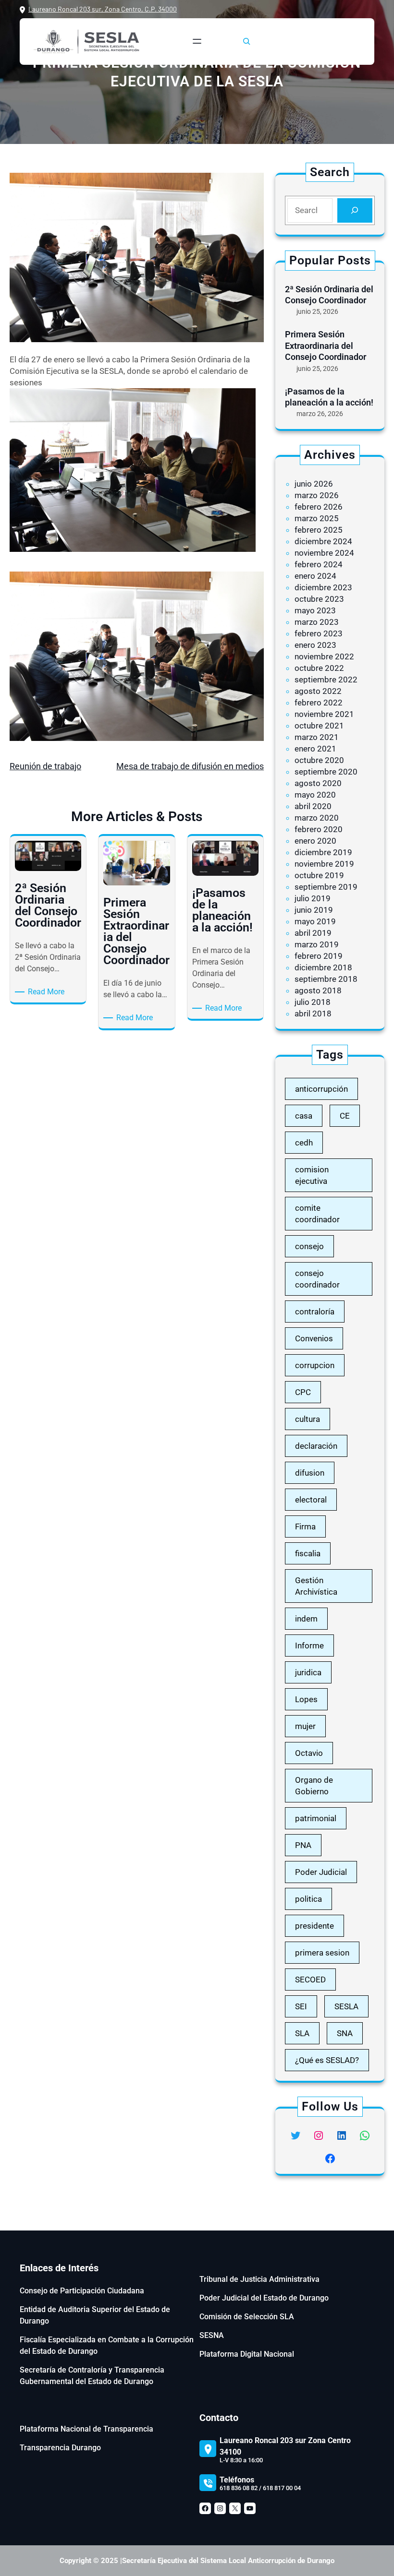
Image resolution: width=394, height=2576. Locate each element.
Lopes (306, 1699)
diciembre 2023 (323, 587)
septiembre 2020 (326, 772)
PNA (303, 1845)
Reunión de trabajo (45, 766)
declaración (316, 1446)
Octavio (309, 1753)
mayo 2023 (315, 610)
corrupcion (315, 1365)
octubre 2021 (319, 726)
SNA (345, 2033)
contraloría (315, 1312)
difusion (310, 1473)
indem (306, 1619)
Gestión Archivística (316, 1586)
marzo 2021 (317, 737)
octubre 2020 (319, 760)
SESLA (346, 2006)
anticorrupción (321, 1089)
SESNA (212, 2335)
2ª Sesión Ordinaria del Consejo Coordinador (329, 295)
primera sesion (322, 1953)
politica (308, 1899)
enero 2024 (315, 576)
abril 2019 (313, 933)
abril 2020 (313, 806)
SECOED (310, 1980)
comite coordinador (317, 1214)
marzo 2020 (317, 818)
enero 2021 (315, 749)
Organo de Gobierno (314, 1786)
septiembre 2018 (326, 979)
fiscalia (308, 1553)
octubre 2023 (319, 599)
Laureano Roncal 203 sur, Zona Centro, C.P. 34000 (103, 9)
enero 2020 (315, 841)
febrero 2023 (319, 633)
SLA (302, 2033)
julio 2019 (313, 898)
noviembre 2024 (324, 553)
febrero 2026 (319, 507)
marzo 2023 (317, 622)
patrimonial (316, 1818)
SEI (301, 2006)
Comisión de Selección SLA (247, 2317)
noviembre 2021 (324, 714)
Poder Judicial (321, 1872)
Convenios (314, 1338)
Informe (309, 1646)
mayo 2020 (315, 795)
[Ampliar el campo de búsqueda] (246, 41)
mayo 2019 (315, 921)
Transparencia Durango (60, 2448)
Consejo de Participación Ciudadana (82, 2291)
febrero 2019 (319, 956)
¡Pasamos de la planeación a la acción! (329, 397)
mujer (305, 1726)
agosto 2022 (318, 691)
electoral (311, 1500)
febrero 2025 (319, 530)
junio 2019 (314, 910)
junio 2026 (314, 484)
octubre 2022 (319, 668)
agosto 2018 (318, 990)
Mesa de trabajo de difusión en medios (190, 766)
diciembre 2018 (323, 967)
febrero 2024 (319, 564)
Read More (48, 992)
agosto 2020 (318, 783)
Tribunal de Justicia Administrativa (259, 2279)
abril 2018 (313, 1014)
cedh (304, 1143)
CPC (303, 1392)
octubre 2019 (319, 875)
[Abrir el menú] (197, 41)
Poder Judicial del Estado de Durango (264, 2298)
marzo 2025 (317, 518)
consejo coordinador (317, 1279)
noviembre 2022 (324, 656)
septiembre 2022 (326, 680)
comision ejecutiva (312, 1175)
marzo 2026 (317, 495)
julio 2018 (313, 1002)
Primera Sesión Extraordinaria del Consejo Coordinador (326, 346)
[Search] (355, 210)
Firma (305, 1527)
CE (345, 1116)
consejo (309, 1246)
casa (304, 1116)
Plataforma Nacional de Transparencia (86, 2429)
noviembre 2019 (324, 864)
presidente (314, 1926)
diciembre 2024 (323, 541)
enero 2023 (315, 645)
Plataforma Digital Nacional (247, 2354)
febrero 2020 (319, 829)
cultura (308, 1419)
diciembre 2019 (323, 852)
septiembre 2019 (326, 887)
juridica (308, 1672)
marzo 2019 (317, 944)
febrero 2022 (319, 703)
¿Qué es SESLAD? (327, 2060)
